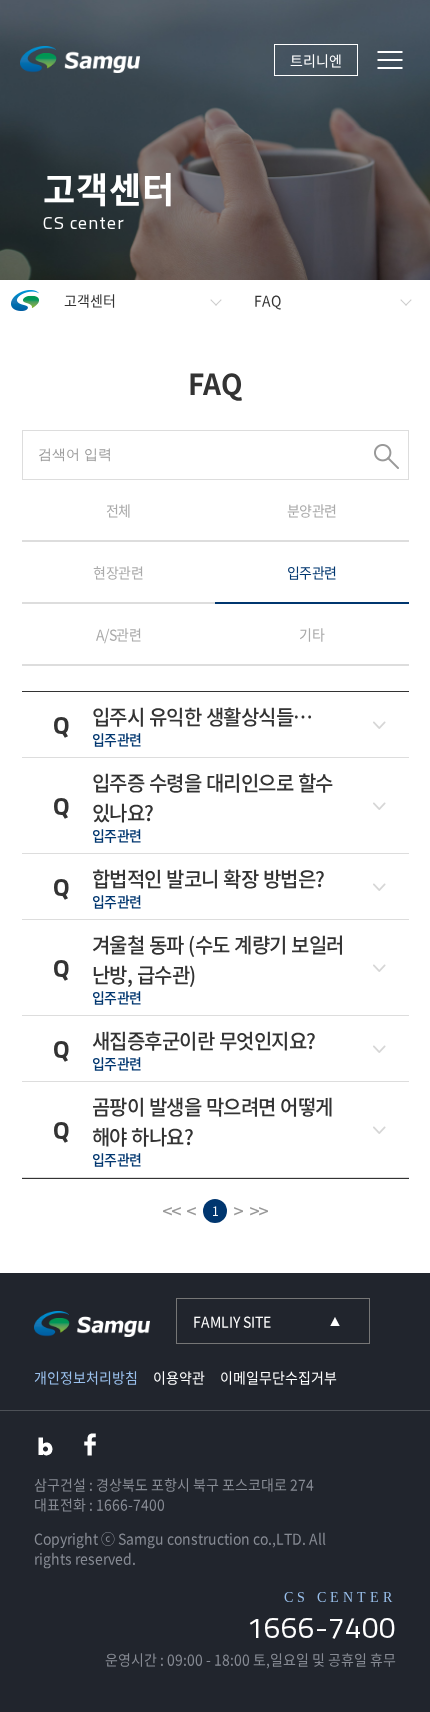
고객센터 (90, 300)
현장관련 (118, 572)
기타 (311, 634)
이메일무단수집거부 (278, 1377)
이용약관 (179, 1377)
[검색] (215, 453)
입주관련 (312, 572)
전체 (118, 510)
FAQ (267, 300)
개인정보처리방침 (86, 1377)
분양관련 (312, 510)
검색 (386, 456)
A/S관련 (119, 634)
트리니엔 (316, 60)
